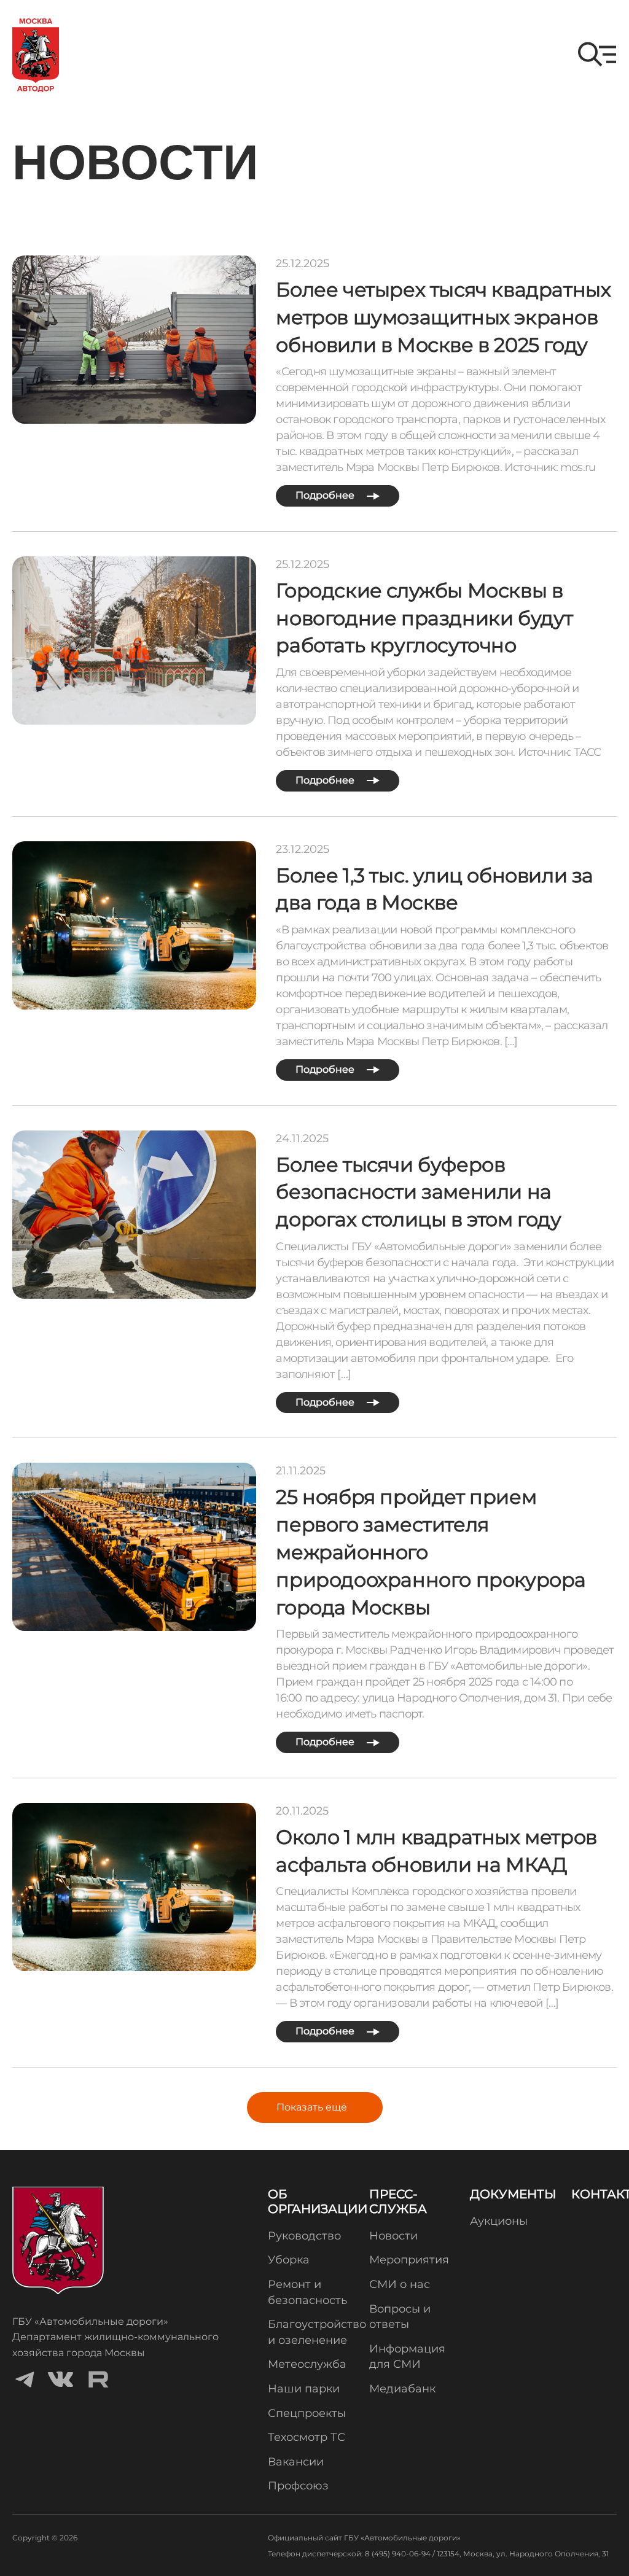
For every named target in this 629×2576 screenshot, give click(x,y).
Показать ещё (312, 2107)
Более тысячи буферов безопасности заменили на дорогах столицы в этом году (418, 1192)
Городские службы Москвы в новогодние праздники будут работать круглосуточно (424, 618)
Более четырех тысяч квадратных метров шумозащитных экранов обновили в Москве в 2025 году (443, 317)
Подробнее (326, 495)
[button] (597, 54)
